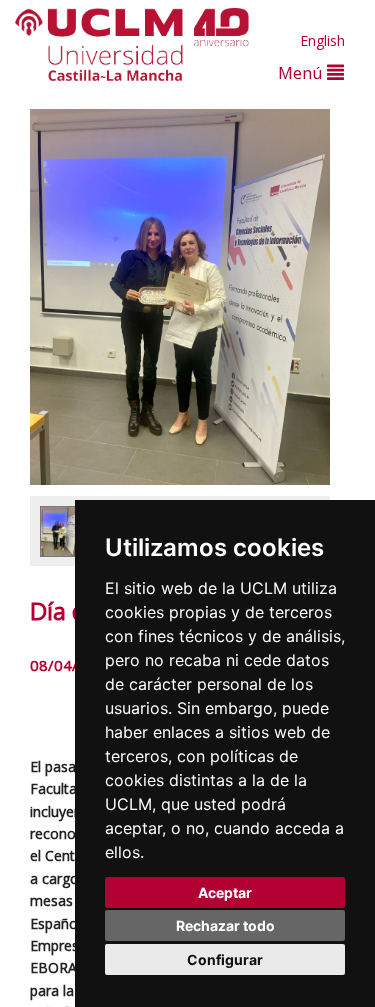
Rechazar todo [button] (225, 925)
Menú (302, 72)
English (322, 40)
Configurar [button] (225, 959)
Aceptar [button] (225, 892)
